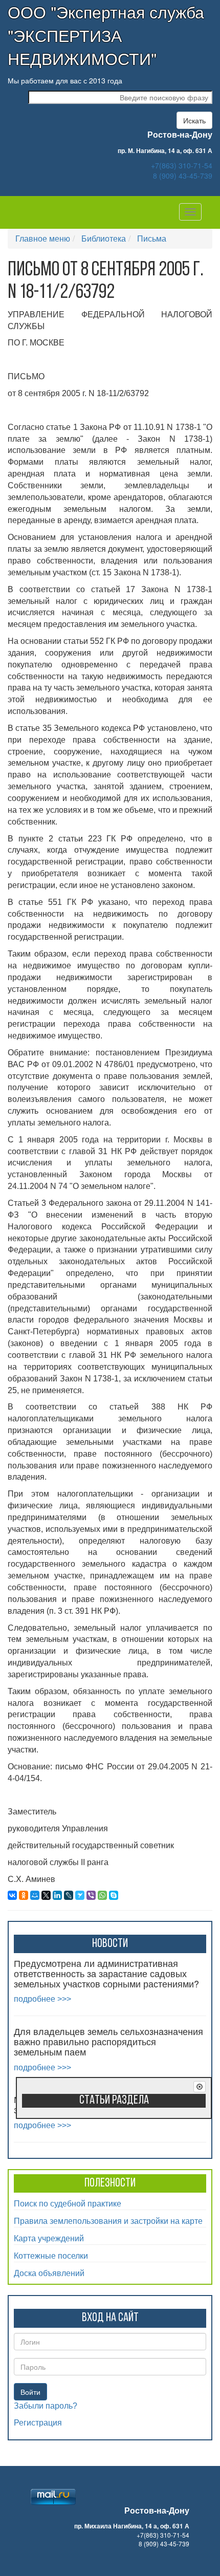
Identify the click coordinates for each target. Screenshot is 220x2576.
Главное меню (43, 238)
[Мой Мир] (35, 1895)
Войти (30, 2392)
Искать (194, 120)
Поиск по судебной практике (68, 2203)
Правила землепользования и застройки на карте (108, 2221)
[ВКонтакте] (12, 1895)
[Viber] (91, 1895)
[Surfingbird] (80, 1895)
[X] (46, 1895)
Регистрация (38, 2423)
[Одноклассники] (24, 1895)
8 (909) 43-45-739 (183, 176)
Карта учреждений (49, 2238)
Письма (152, 238)
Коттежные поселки (51, 2255)
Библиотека (104, 238)
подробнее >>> (42, 1999)
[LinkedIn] (57, 1895)
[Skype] (114, 1895)
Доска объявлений (49, 2273)
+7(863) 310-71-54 (182, 165)
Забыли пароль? (46, 2406)
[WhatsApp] (102, 1895)
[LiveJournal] (69, 1895)
